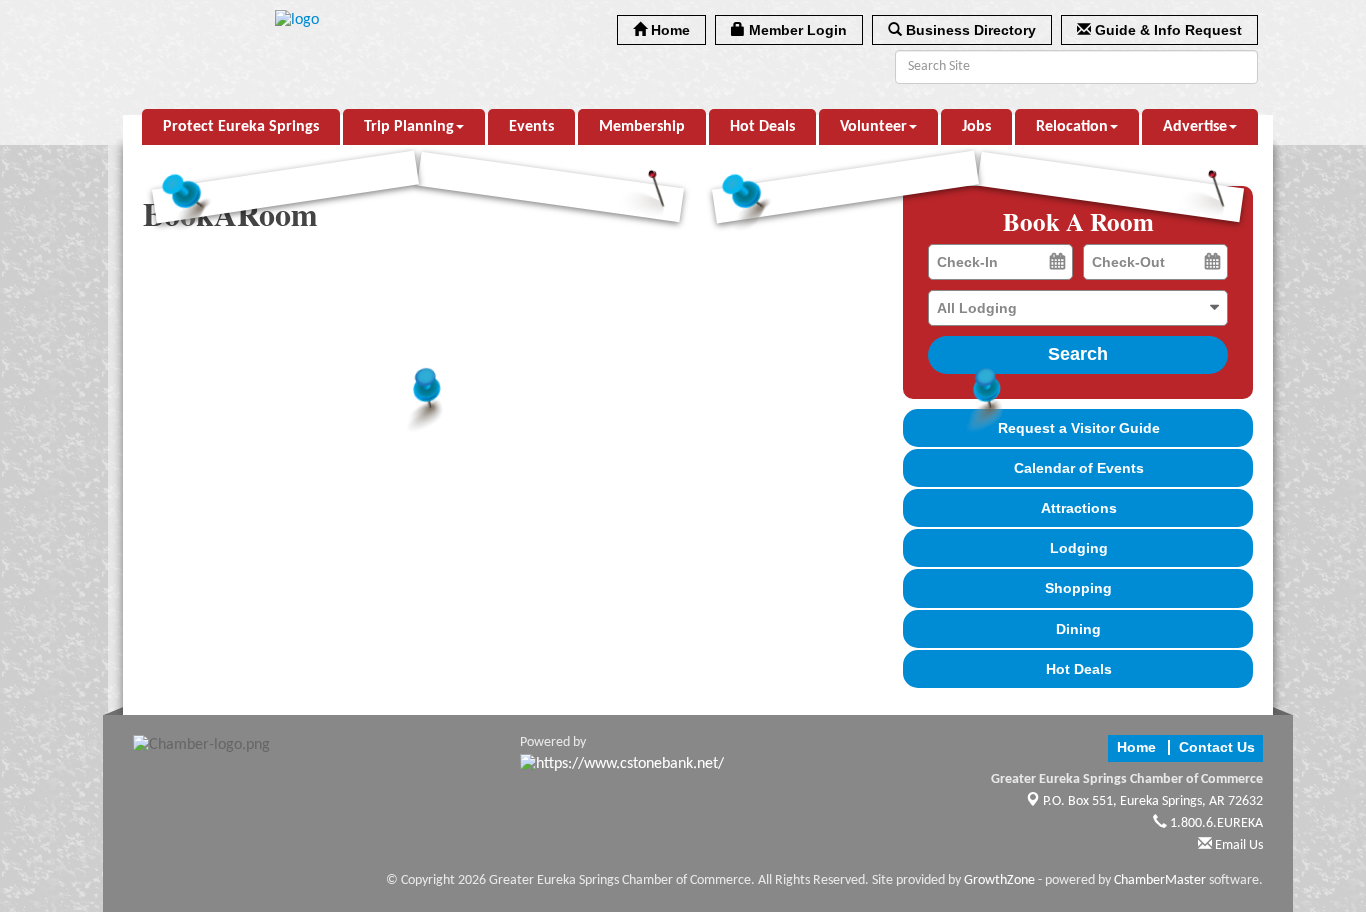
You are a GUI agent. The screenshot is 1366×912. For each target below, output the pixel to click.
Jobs (976, 127)
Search (1078, 354)
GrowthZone (999, 880)
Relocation (1072, 127)
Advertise (1195, 127)
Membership (642, 127)
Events (531, 127)
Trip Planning (409, 127)
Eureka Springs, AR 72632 (1153, 801)
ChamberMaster (1160, 880)
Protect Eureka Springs (241, 127)
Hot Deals (762, 127)
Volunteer (873, 127)
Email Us (1237, 845)
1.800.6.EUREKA (1215, 823)
